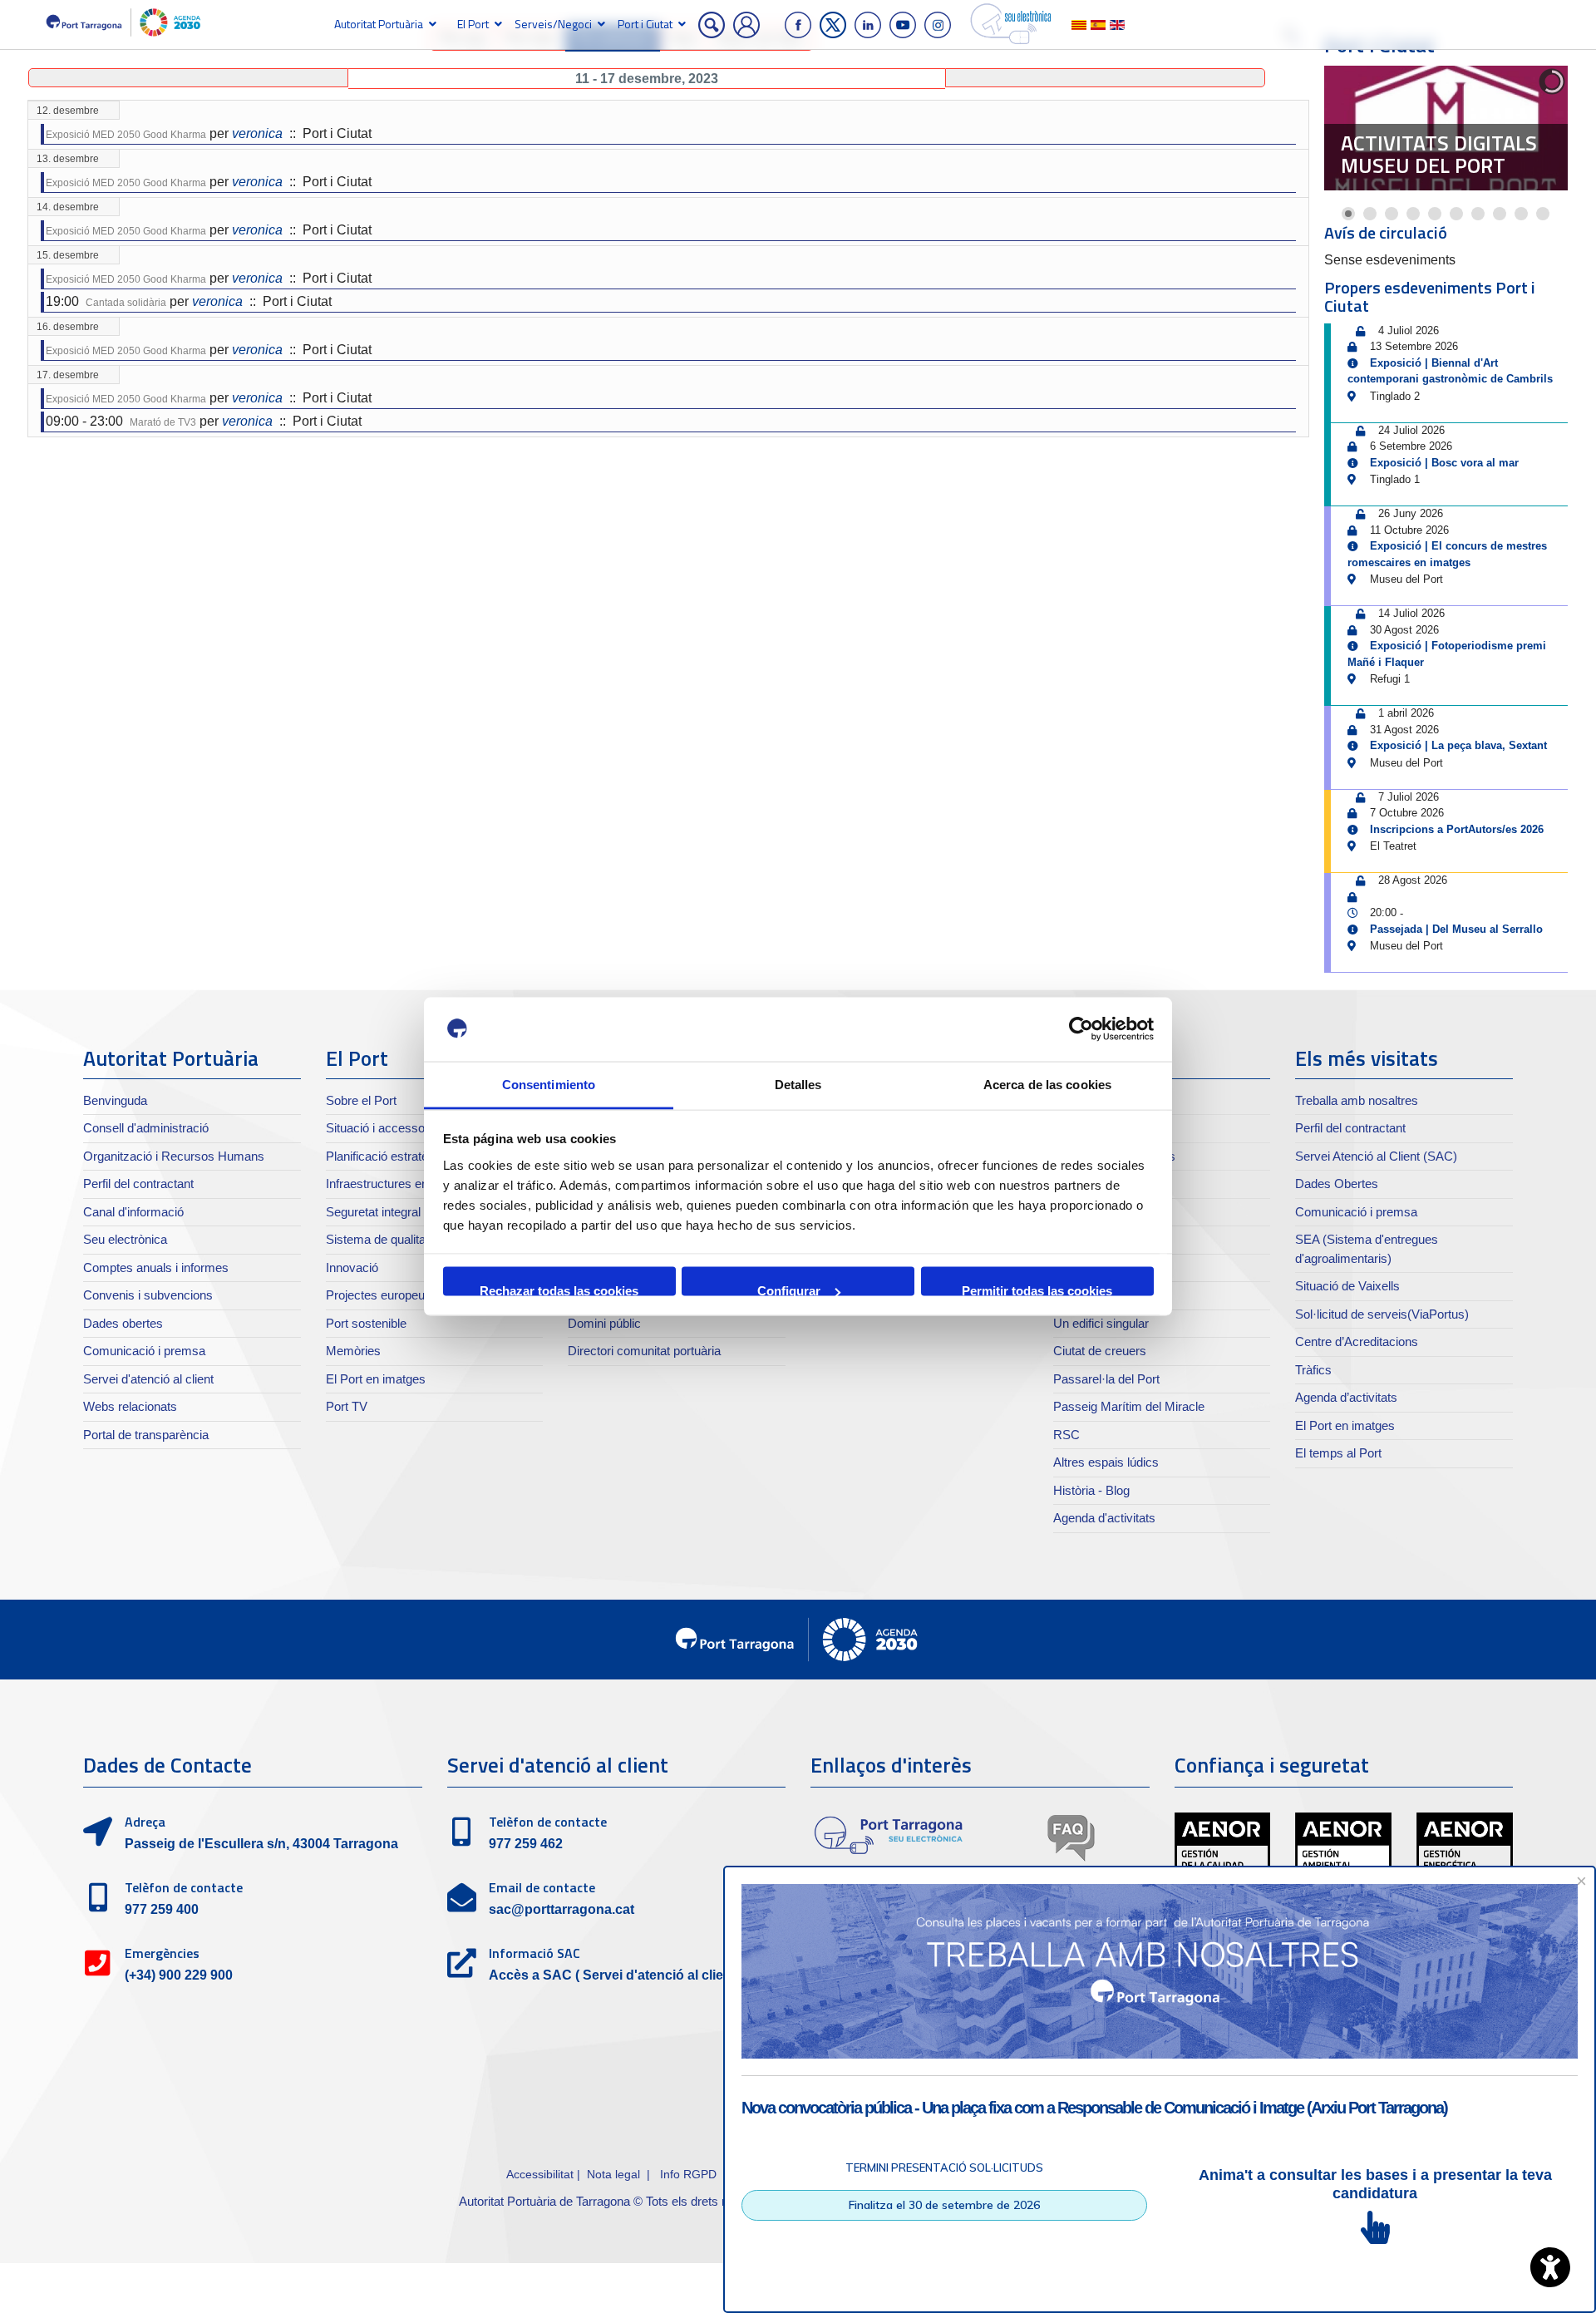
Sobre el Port (361, 1100)
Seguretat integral (373, 1212)
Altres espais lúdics (1106, 1462)
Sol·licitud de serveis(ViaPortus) (1382, 1314)
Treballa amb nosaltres (1357, 1100)
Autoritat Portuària (379, 24)
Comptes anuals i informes (156, 1267)
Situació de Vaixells (1347, 1286)
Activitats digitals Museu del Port (1439, 155)
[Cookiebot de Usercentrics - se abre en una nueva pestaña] (1081, 1029)
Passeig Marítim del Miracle (1129, 1406)
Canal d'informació (133, 1212)
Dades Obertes (1337, 1184)
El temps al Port (1338, 1453)
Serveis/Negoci (553, 24)
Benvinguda (115, 1100)
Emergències (162, 1953)
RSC (1066, 1435)
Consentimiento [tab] (549, 1084)
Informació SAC (534, 1953)
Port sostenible (366, 1323)
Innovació (352, 1267)
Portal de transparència (146, 1435)
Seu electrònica (125, 1239)
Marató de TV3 (163, 422)
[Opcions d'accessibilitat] (1550, 2267)
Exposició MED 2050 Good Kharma (126, 135)
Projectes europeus (379, 1295)
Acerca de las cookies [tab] (1047, 1084)
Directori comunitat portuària (644, 1351)
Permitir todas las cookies (1037, 1290)
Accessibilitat (540, 2174)
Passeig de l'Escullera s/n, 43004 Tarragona (261, 1844)
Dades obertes (123, 1323)
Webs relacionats (130, 1406)
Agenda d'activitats (1104, 1518)
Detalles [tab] (798, 1084)
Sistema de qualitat (377, 1239)
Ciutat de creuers (1100, 1351)
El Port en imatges (376, 1379)
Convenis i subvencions (148, 1295)
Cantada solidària (126, 303)
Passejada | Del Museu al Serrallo (1456, 929)
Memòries (353, 1351)
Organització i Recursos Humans (174, 1156)
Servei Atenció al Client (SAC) (1376, 1156)
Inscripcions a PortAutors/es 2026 (1457, 829)
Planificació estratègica (388, 1156)
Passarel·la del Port (1106, 1379)
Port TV (347, 1406)
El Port (473, 24)
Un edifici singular (1101, 1323)
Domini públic (604, 1323)
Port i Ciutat (645, 24)
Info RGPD (688, 2174)
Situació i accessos (379, 1128)
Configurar (789, 1290)
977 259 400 (162, 1909)
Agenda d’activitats (1346, 1397)
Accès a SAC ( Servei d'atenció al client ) (616, 1975)
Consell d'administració (146, 1128)
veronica (257, 133)
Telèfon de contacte (184, 1887)
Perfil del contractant (138, 1184)
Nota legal (613, 2174)
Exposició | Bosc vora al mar (1444, 463)
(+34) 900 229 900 (179, 1975)
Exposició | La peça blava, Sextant (1458, 745)
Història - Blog (1091, 1490)
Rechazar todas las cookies (559, 1290)
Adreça (145, 1822)
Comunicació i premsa (144, 1351)
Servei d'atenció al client (148, 1379)
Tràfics (1313, 1370)
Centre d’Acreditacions (1357, 1341)
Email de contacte (542, 1887)
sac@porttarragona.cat (562, 1909)
